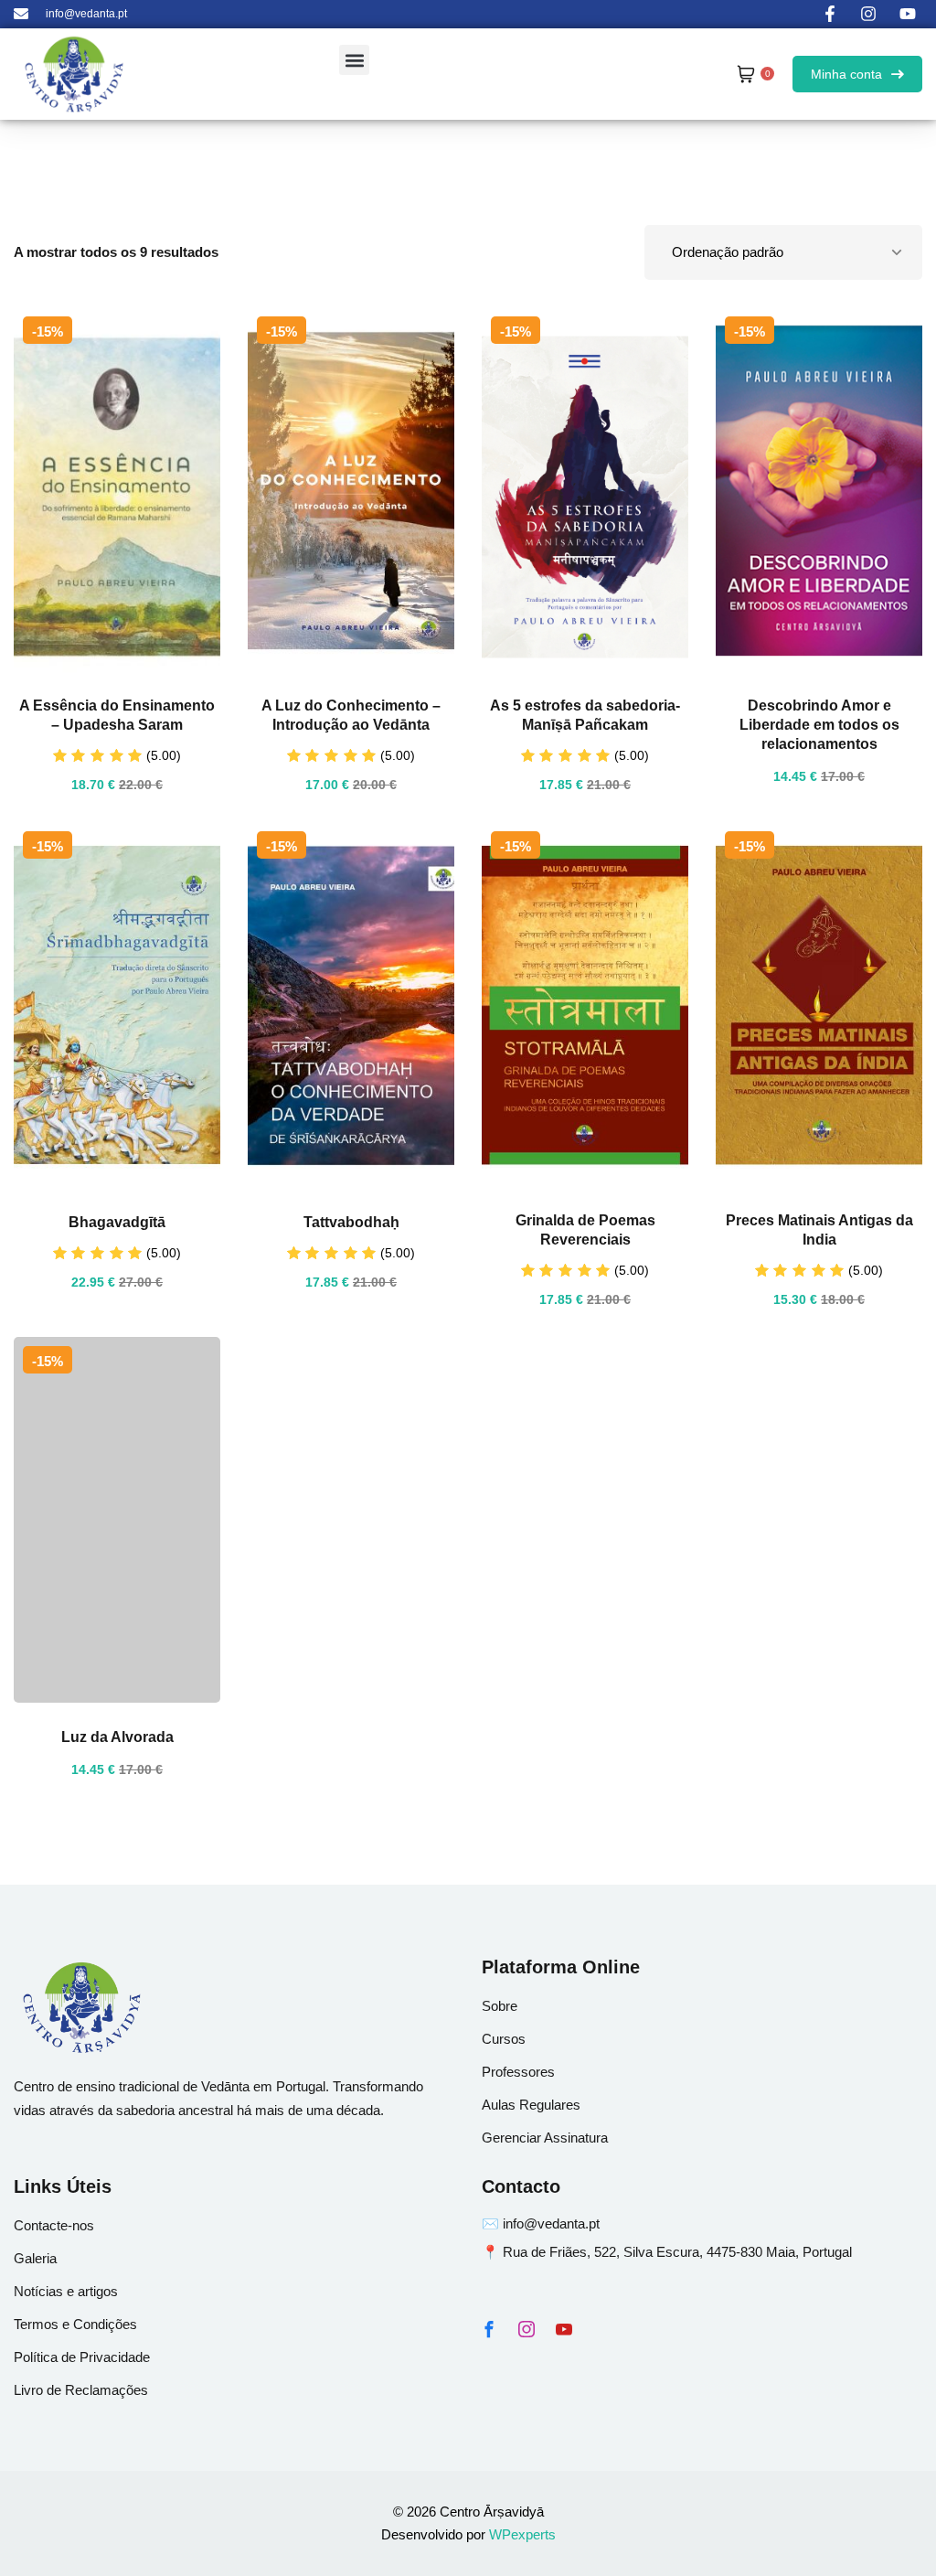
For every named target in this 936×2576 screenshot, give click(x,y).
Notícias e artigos (66, 2291)
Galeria (35, 2258)
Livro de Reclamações (81, 2390)
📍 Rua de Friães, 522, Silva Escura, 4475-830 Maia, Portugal (667, 2252)
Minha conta (846, 74)
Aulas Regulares (531, 2105)
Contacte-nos (54, 2225)
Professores (518, 2072)
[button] (354, 60)
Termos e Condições (75, 2324)
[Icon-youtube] (564, 2329)
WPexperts (522, 2534)
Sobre (500, 2006)
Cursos (504, 2039)
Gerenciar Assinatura (545, 2138)
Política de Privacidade (82, 2357)
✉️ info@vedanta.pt (541, 2223)
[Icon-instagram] (526, 2329)
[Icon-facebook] (489, 2329)
